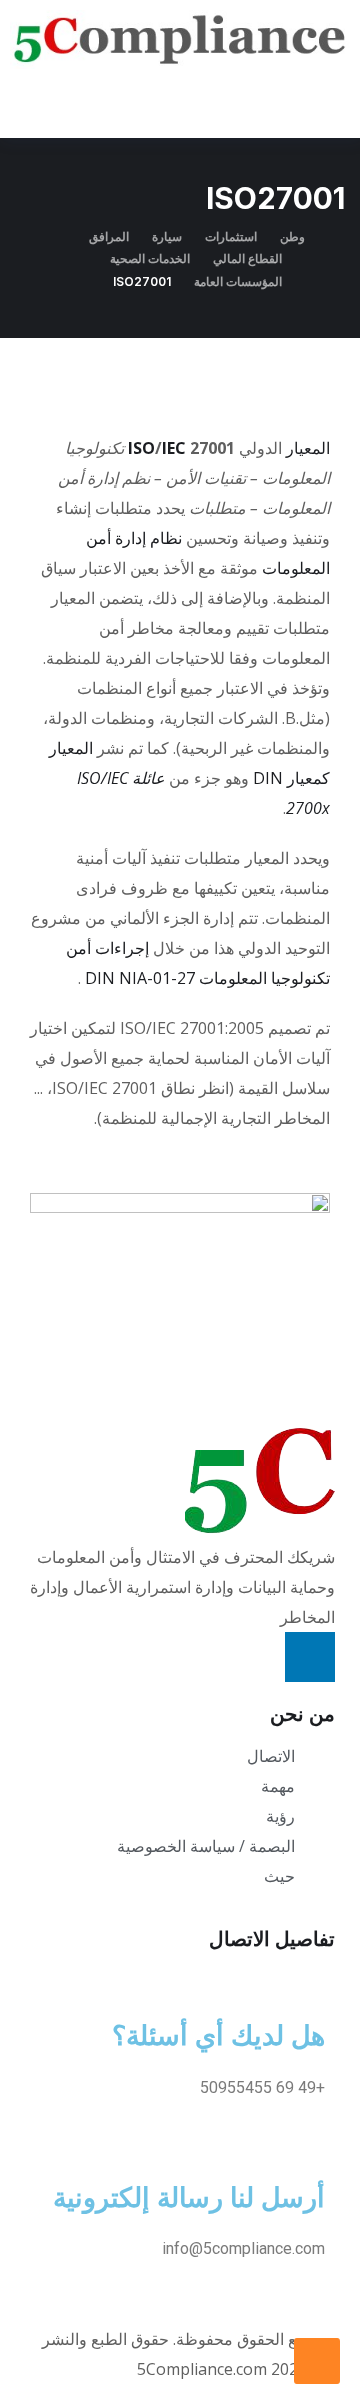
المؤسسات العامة (238, 281)
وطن (292, 236)
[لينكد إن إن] (310, 1657)
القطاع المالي (247, 258)
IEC (174, 448)
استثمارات (231, 236)
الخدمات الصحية (150, 258)
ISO (141, 448)
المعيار (308, 448)
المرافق (109, 236)
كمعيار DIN (291, 778)
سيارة (167, 236)
